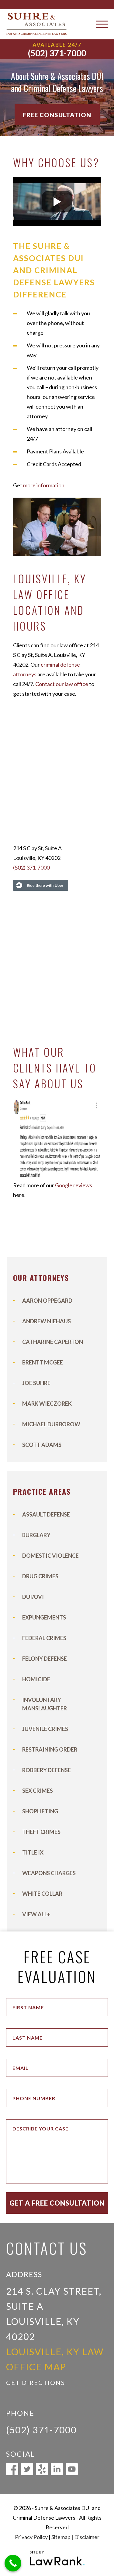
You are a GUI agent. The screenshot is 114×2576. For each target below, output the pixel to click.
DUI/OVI (33, 1597)
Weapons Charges (49, 1873)
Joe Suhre (36, 1383)
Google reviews (74, 1185)
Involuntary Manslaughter (45, 1704)
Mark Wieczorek (47, 1404)
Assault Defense (46, 1514)
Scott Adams (42, 1445)
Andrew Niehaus (47, 1321)
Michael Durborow (51, 1424)
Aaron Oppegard (47, 1301)
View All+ (36, 1914)
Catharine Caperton (53, 1342)
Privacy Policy (31, 2537)
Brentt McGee (43, 1362)
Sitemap (61, 2537)
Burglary (36, 1535)
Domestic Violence (50, 1556)
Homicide (36, 1679)
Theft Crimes (41, 1832)
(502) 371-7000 (57, 53)
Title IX (33, 1852)
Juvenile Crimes (46, 1729)
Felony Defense (45, 1659)
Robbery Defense (47, 1770)
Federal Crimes (44, 1638)
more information (44, 485)
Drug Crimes (40, 1576)
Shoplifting (40, 1811)
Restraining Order (50, 1749)
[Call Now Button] (13, 2563)
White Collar (42, 1894)
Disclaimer (87, 2537)
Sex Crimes (38, 1791)
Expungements (44, 1617)
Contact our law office (62, 684)
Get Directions (36, 2382)
